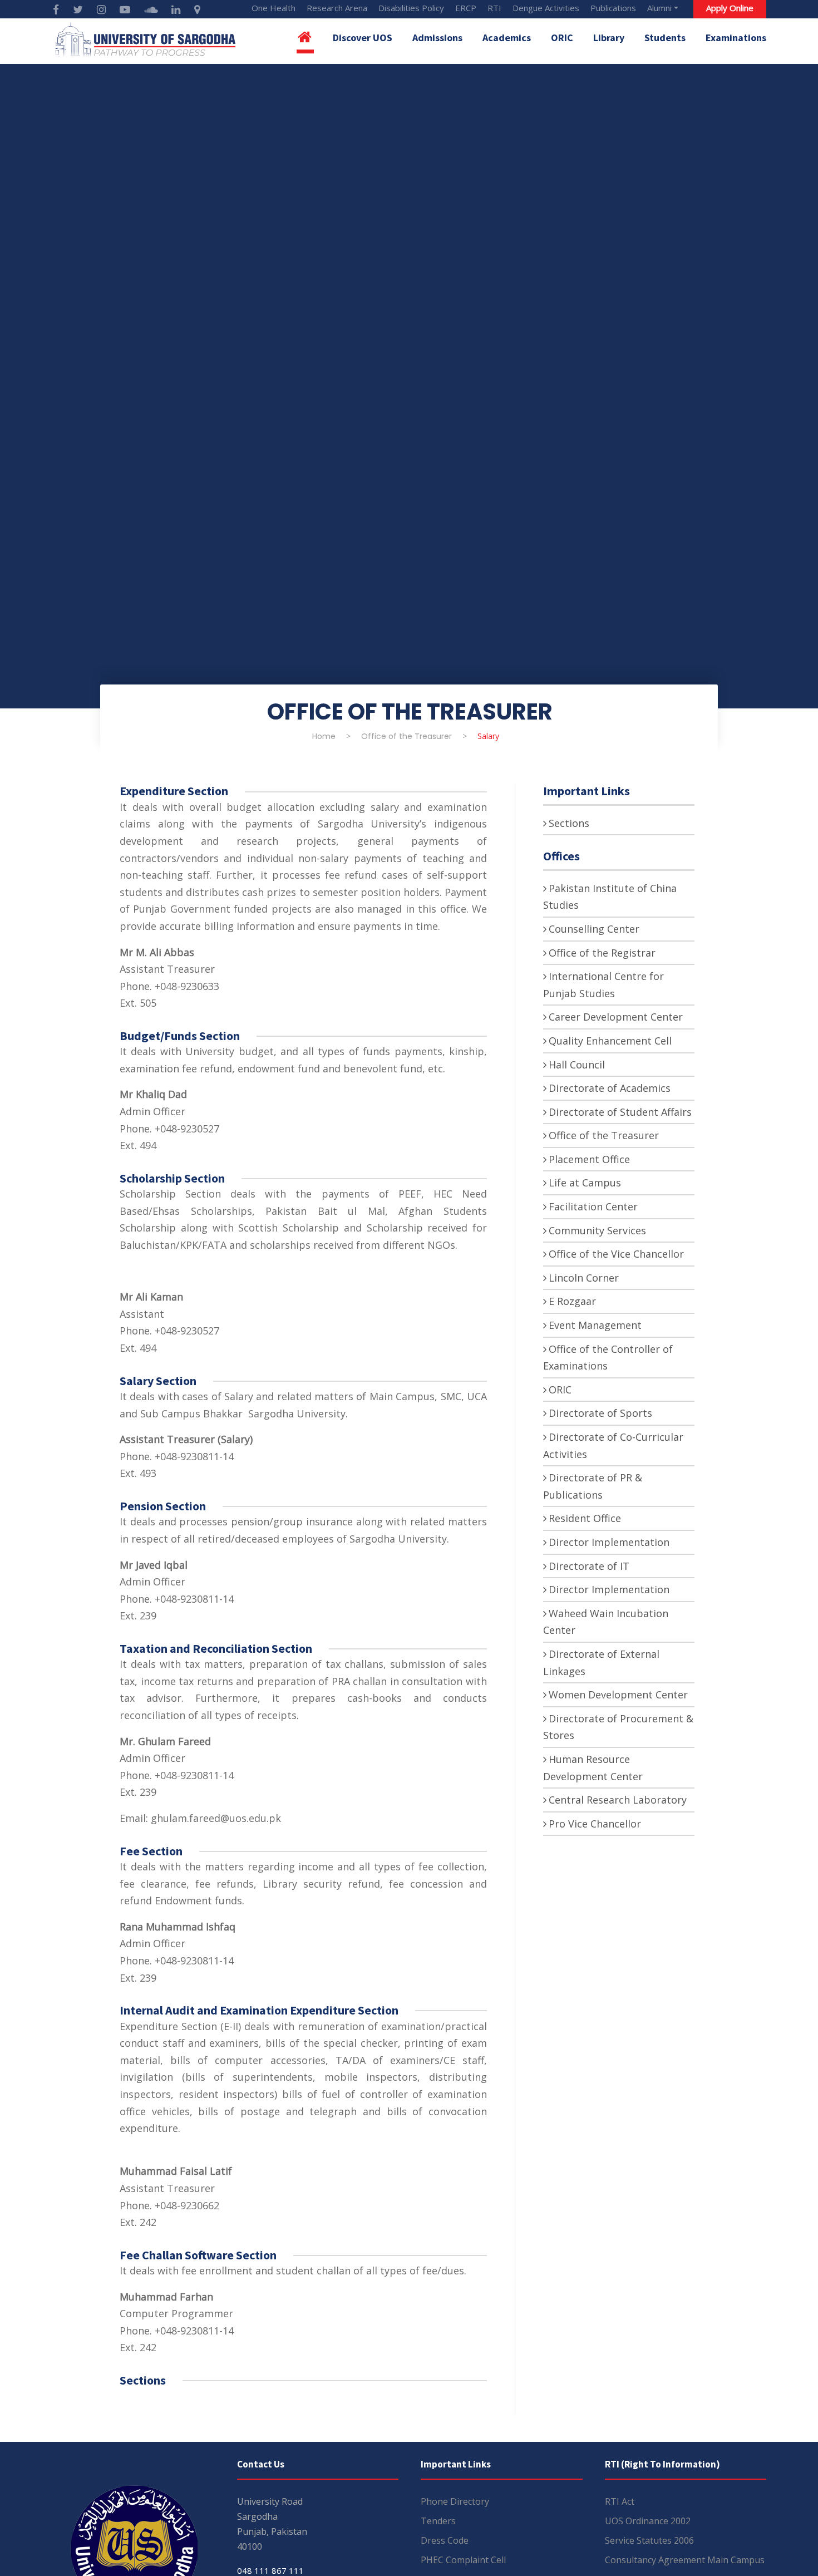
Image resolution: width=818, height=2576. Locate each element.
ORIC (562, 38)
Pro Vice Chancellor (595, 1824)
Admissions (437, 38)
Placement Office (589, 1159)
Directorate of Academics (610, 1088)
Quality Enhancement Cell (610, 1041)
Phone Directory (455, 2501)
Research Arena (337, 8)
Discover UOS (363, 38)
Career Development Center (616, 1017)
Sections (569, 823)
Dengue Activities (546, 8)
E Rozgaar (572, 1301)
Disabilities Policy (411, 8)
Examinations (736, 38)
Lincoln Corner (584, 1278)
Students (665, 38)
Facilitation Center (593, 1206)
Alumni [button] (659, 8)
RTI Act (620, 2501)
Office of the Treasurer (604, 1135)
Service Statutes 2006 (649, 2540)
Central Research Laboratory (618, 1800)
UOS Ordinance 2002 (648, 2521)
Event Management (595, 1325)
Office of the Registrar (602, 953)
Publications (613, 8)
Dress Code (445, 2540)
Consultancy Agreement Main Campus (685, 2560)
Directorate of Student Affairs (620, 1112)
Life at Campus (585, 1183)
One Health (274, 8)
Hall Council (577, 1065)
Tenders (438, 2521)
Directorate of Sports (600, 1413)
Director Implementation (609, 1542)
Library (609, 38)
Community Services (597, 1230)
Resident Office (585, 1518)
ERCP (466, 8)
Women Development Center (618, 1695)
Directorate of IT (589, 1566)
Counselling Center (594, 929)
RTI (494, 8)
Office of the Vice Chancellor (616, 1254)
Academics (507, 38)
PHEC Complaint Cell (463, 2560)
